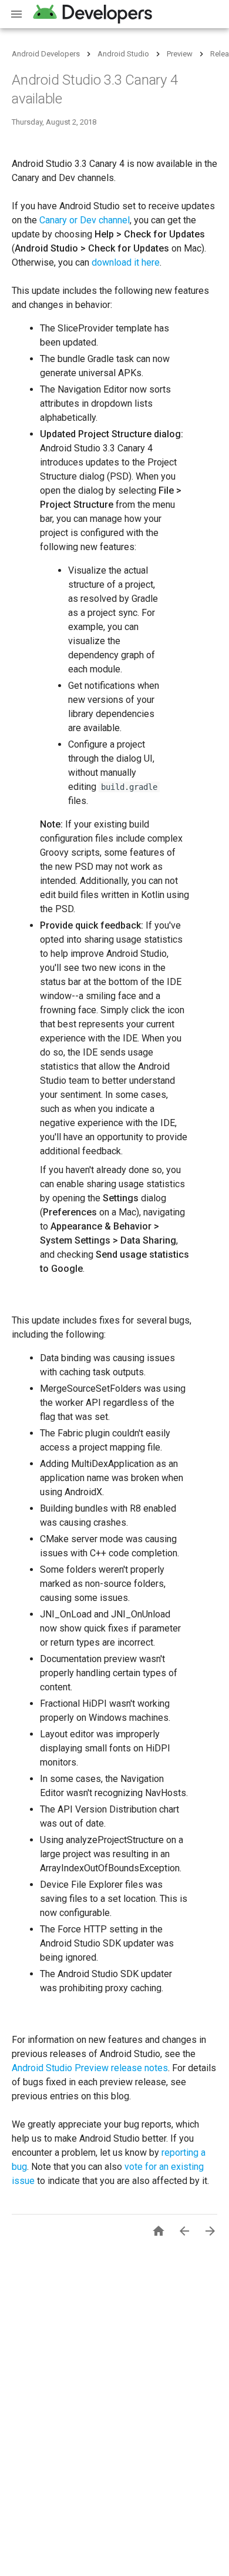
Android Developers (46, 54)
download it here (126, 262)
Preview (180, 54)
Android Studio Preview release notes (90, 2068)
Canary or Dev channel (85, 220)
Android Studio (123, 54)
